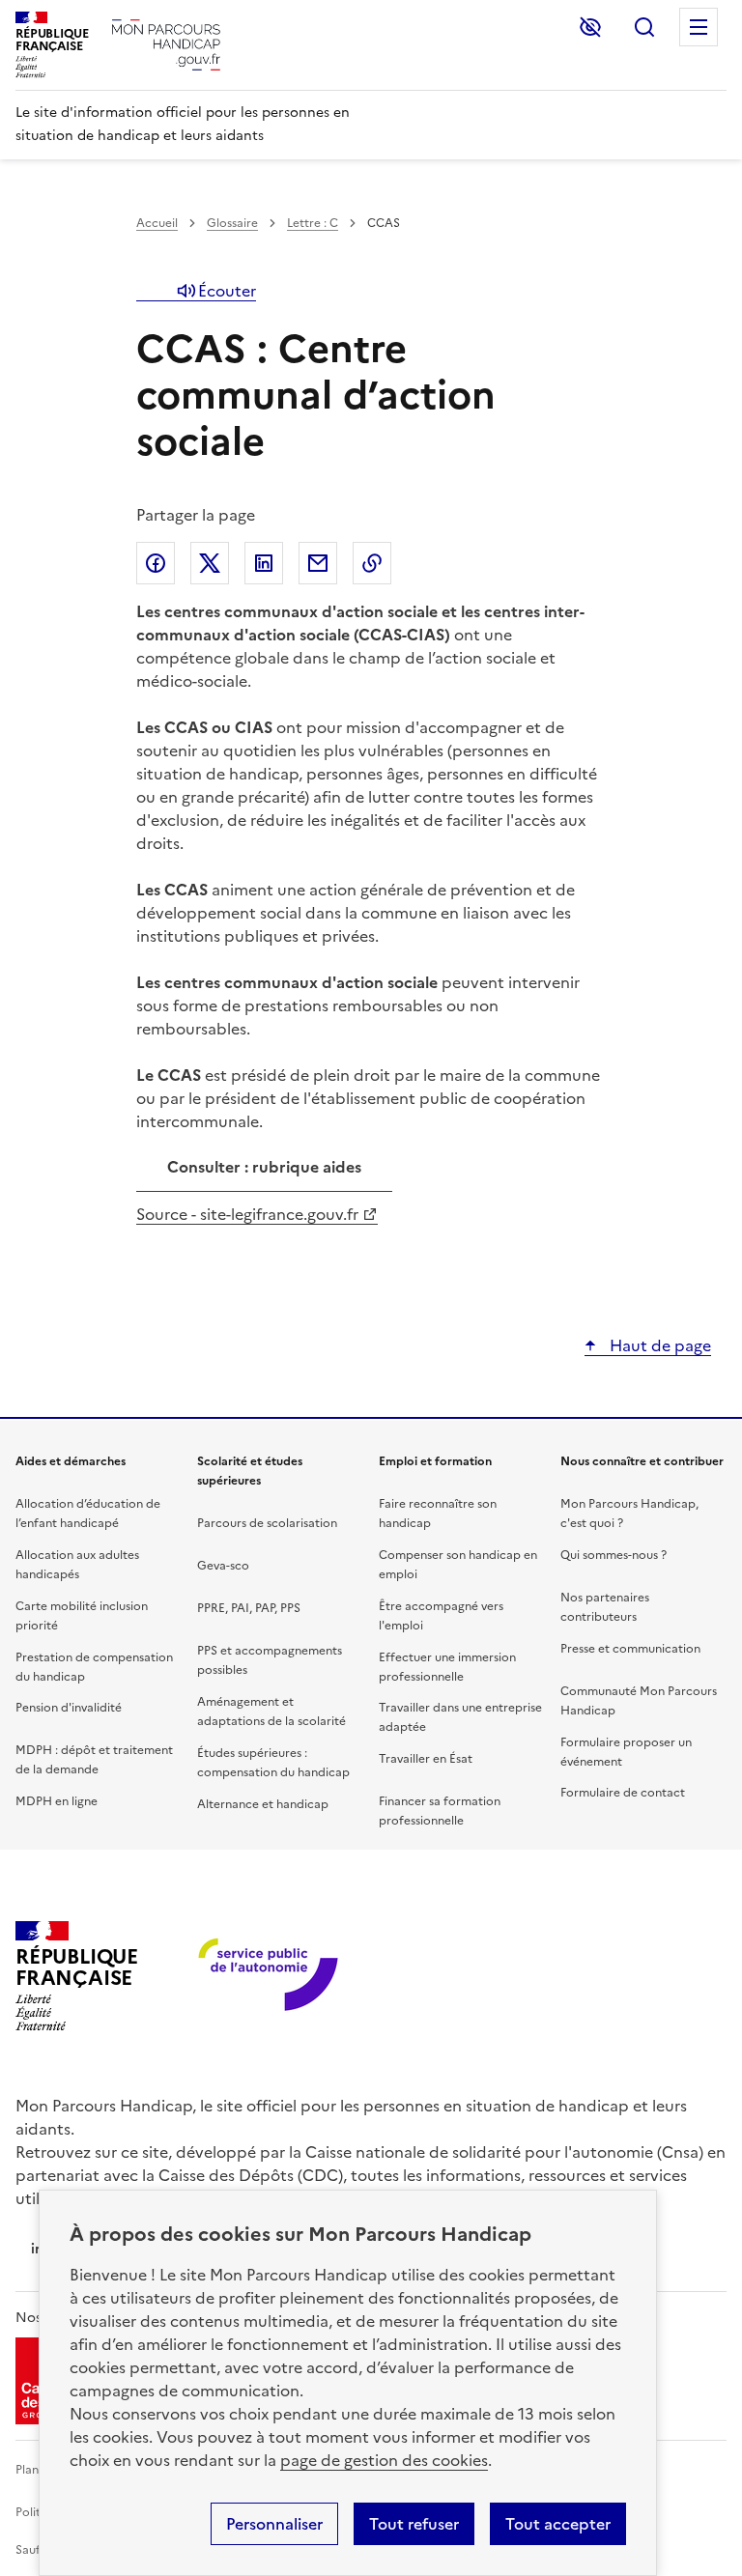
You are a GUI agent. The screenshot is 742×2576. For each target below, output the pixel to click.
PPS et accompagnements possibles (270, 1660)
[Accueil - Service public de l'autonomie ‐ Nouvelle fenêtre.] (270, 1976)
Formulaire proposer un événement (626, 1752)
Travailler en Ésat (426, 1759)
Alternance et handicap (263, 1804)
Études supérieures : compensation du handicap (273, 1763)
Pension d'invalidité (69, 1708)
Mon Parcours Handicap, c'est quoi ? (629, 1514)
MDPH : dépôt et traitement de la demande (94, 1760)
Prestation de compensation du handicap (94, 1667)
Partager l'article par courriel (318, 563)
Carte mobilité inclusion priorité (82, 1616)
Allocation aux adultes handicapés (77, 1565)
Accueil (157, 223)
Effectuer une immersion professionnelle (447, 1667)
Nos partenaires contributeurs (605, 1607)
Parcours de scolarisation (267, 1523)
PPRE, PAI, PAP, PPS (249, 1608)
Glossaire (232, 223)
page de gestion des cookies (384, 2460)
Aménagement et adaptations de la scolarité (271, 1712)
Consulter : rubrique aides (264, 1168)
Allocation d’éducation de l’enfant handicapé (88, 1514)
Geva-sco (223, 1566)
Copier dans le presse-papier (372, 563)
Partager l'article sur (156, 563)
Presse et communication (630, 1649)
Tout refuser (414, 2524)
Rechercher (644, 27)
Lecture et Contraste (590, 27)
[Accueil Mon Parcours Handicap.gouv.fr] (166, 45)
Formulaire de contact (623, 1793)
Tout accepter (558, 2524)
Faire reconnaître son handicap (438, 1514)
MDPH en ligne (57, 1801)
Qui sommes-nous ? (614, 1555)
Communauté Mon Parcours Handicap (639, 1701)
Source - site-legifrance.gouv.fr (247, 1214)
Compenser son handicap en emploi (458, 1565)
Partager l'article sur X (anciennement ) (210, 563)
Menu (699, 27)
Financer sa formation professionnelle (440, 1811)
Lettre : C (313, 223)
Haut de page (658, 1345)
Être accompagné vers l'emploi (441, 1616)
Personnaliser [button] (274, 2524)
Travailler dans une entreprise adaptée (460, 1717)
